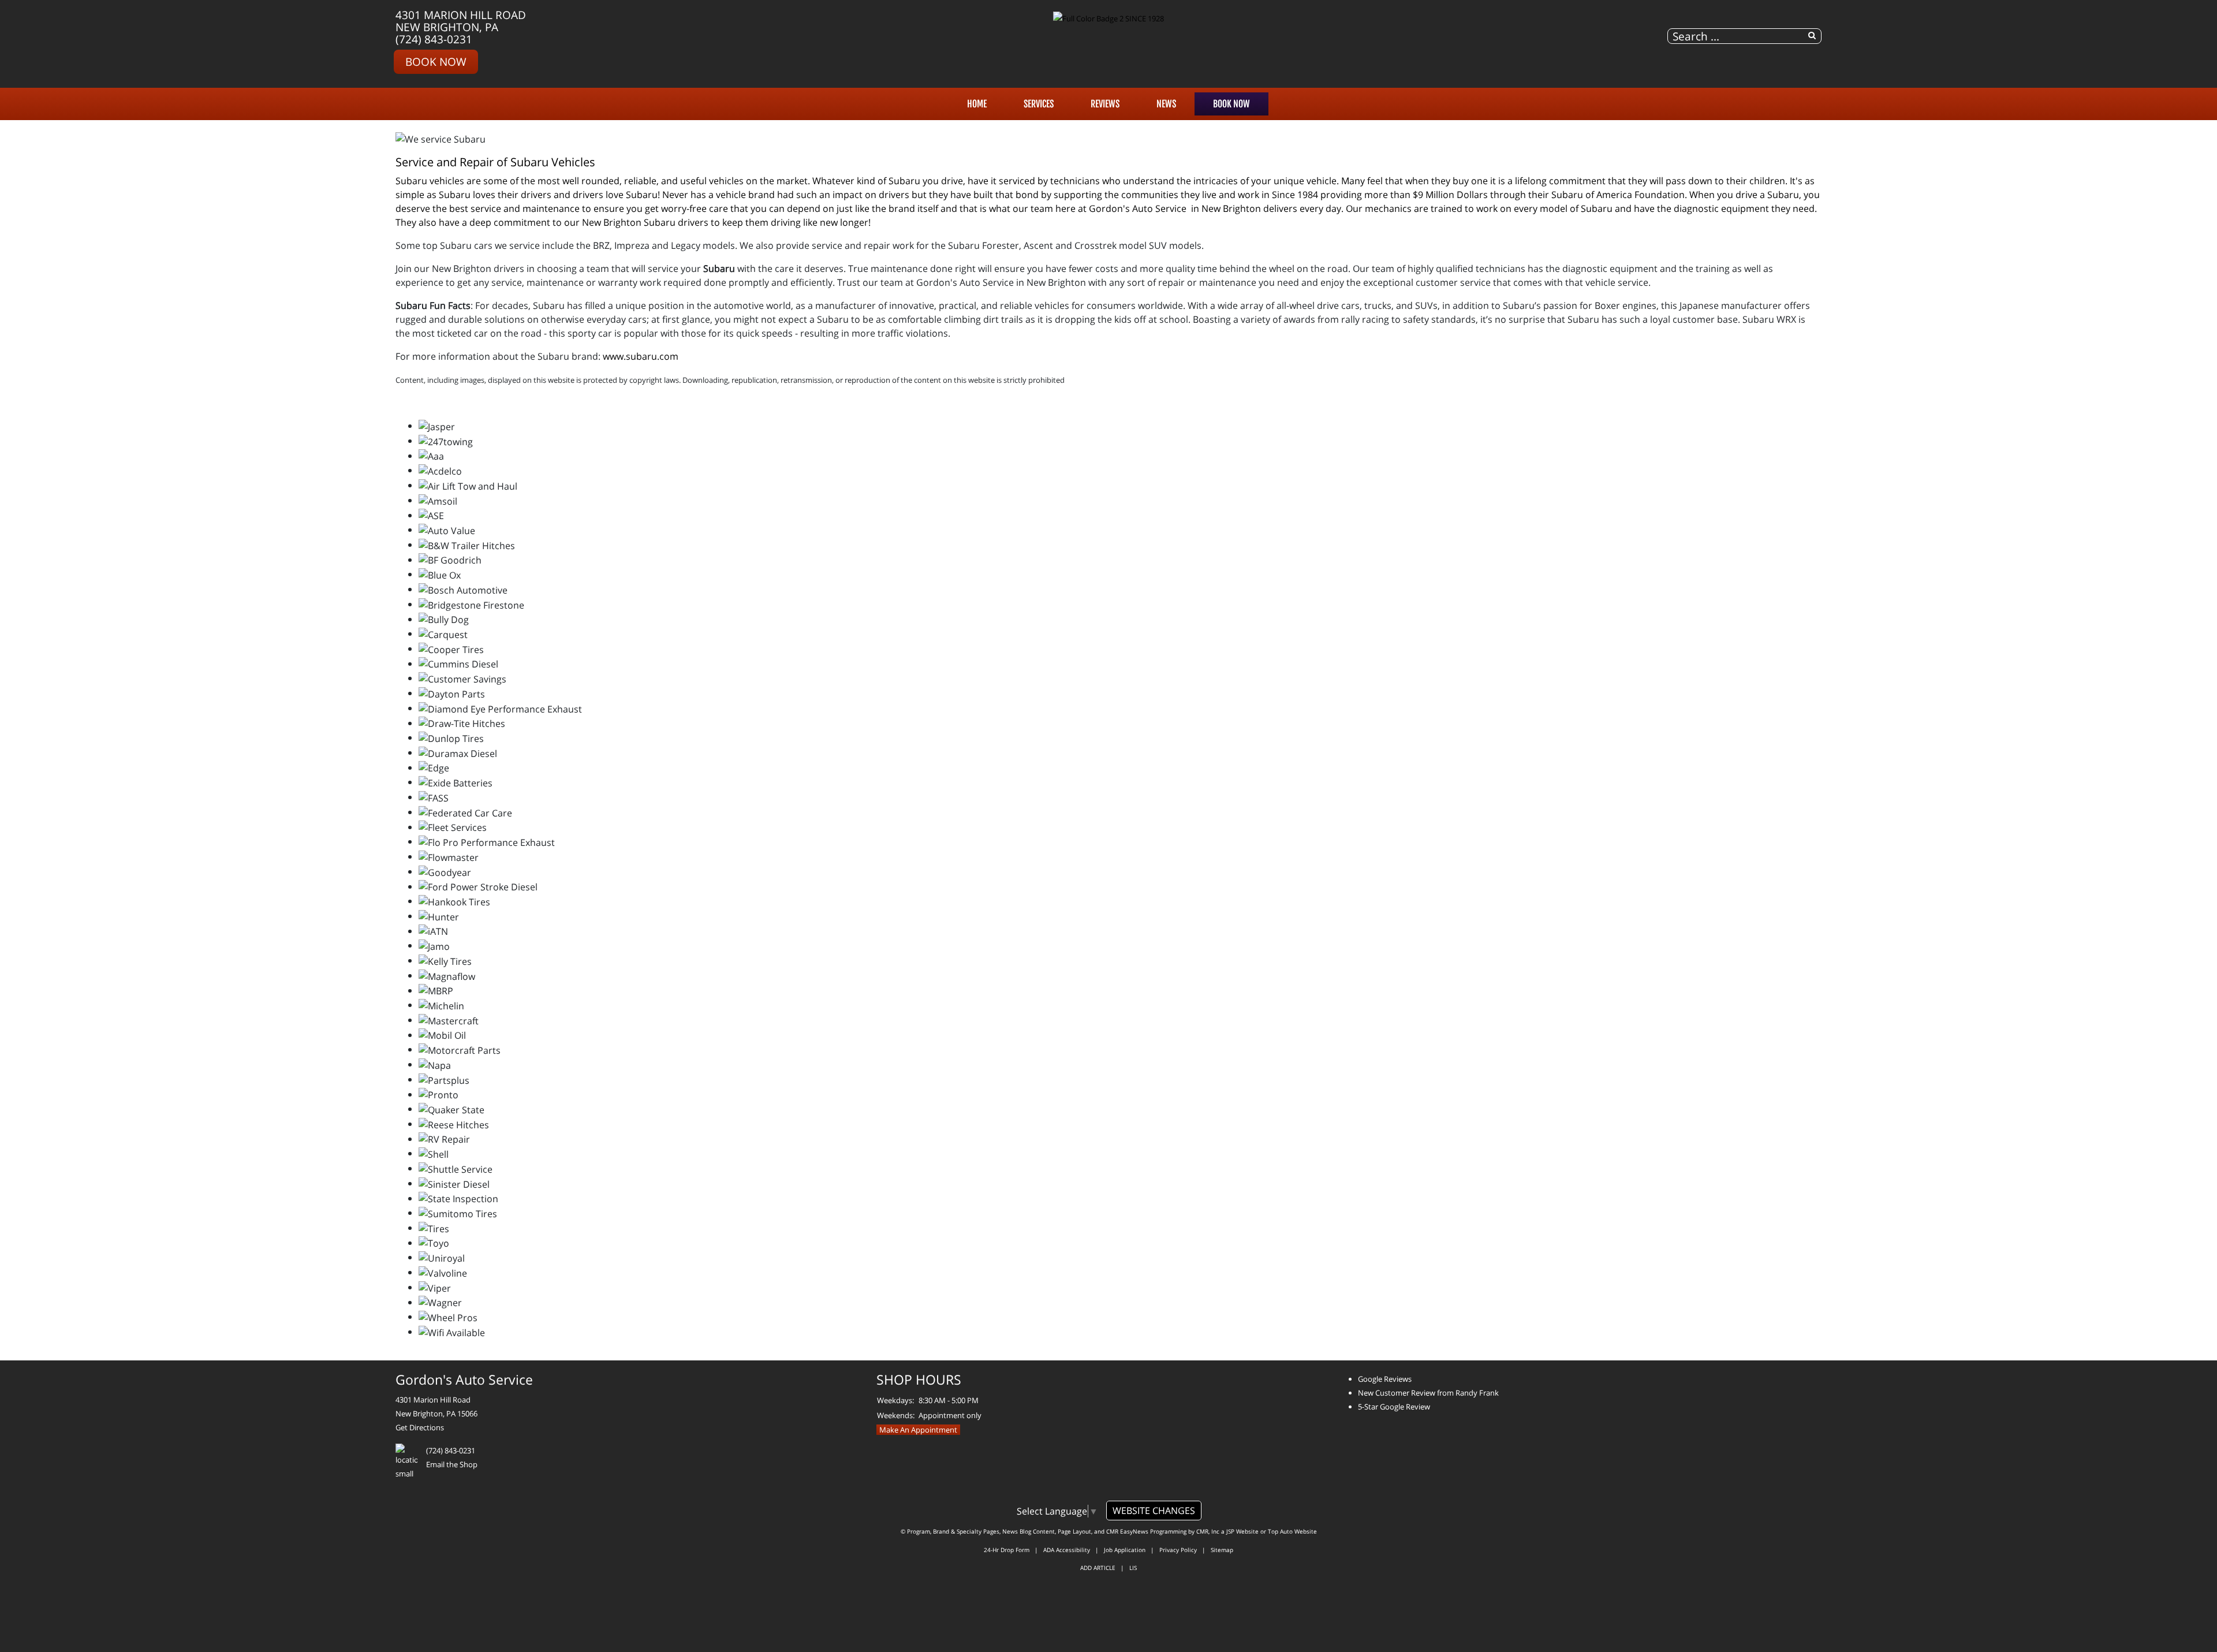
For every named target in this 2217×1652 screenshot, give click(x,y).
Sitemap (1222, 1550)
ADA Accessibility (1067, 1550)
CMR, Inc (1208, 1531)
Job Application (1125, 1550)
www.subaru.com (641, 356)
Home (977, 104)
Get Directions (420, 1427)
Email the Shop (452, 1464)
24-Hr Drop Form (1007, 1550)
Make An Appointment (918, 1430)
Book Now (436, 61)
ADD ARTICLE (1098, 1568)
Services (1039, 104)
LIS (1133, 1568)
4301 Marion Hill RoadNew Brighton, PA (461, 21)
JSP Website (1242, 1531)
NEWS (1166, 104)
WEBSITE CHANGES (1154, 1511)
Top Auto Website (1292, 1531)
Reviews (1105, 104)
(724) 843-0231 (434, 39)
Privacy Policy (1178, 1550)
